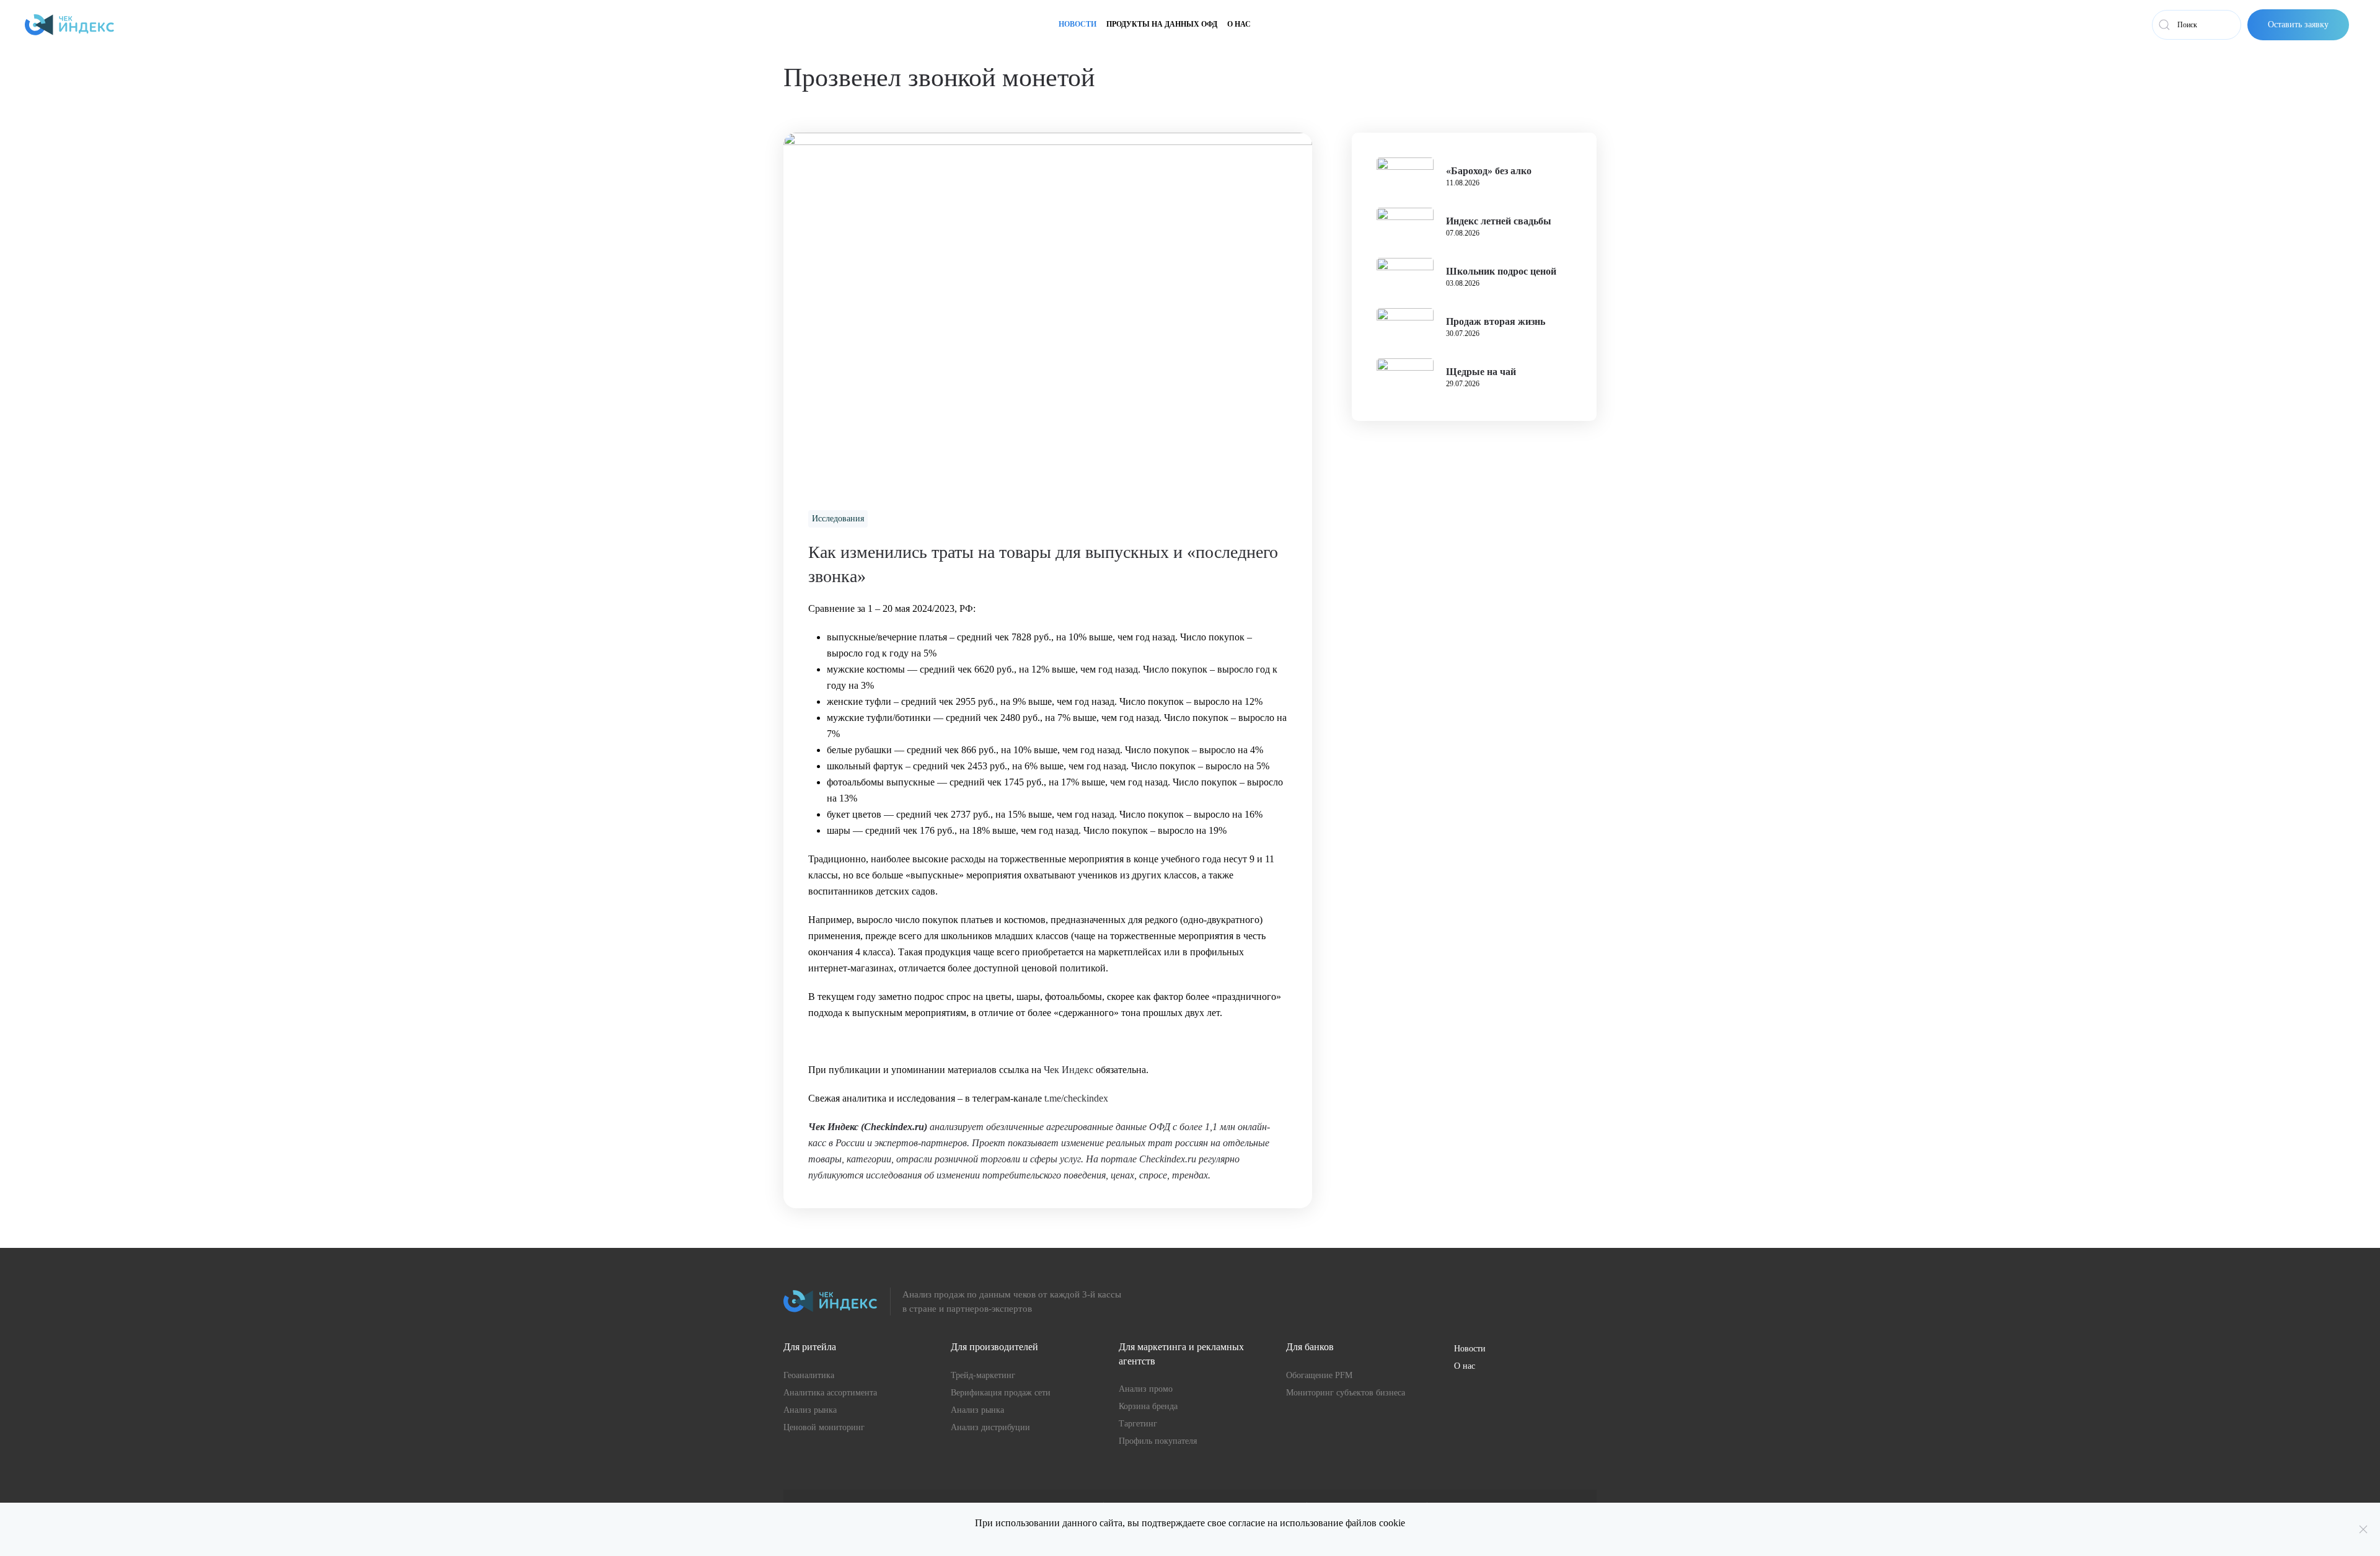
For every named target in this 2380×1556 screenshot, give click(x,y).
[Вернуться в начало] (69, 25)
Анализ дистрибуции (990, 1427)
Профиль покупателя (1158, 1441)
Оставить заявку (2298, 24)
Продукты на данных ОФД (1162, 24)
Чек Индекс (1069, 1070)
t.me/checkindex (1076, 1098)
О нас (1239, 24)
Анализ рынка (810, 1410)
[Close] (2363, 1529)
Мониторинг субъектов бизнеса (1346, 1393)
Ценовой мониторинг (824, 1427)
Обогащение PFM (1319, 1375)
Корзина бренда (1148, 1406)
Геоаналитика (809, 1375)
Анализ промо (1146, 1389)
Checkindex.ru (894, 1127)
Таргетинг (1138, 1424)
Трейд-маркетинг (983, 1375)
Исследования (838, 519)
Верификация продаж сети (1001, 1393)
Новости (1078, 24)
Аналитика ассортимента (830, 1393)
